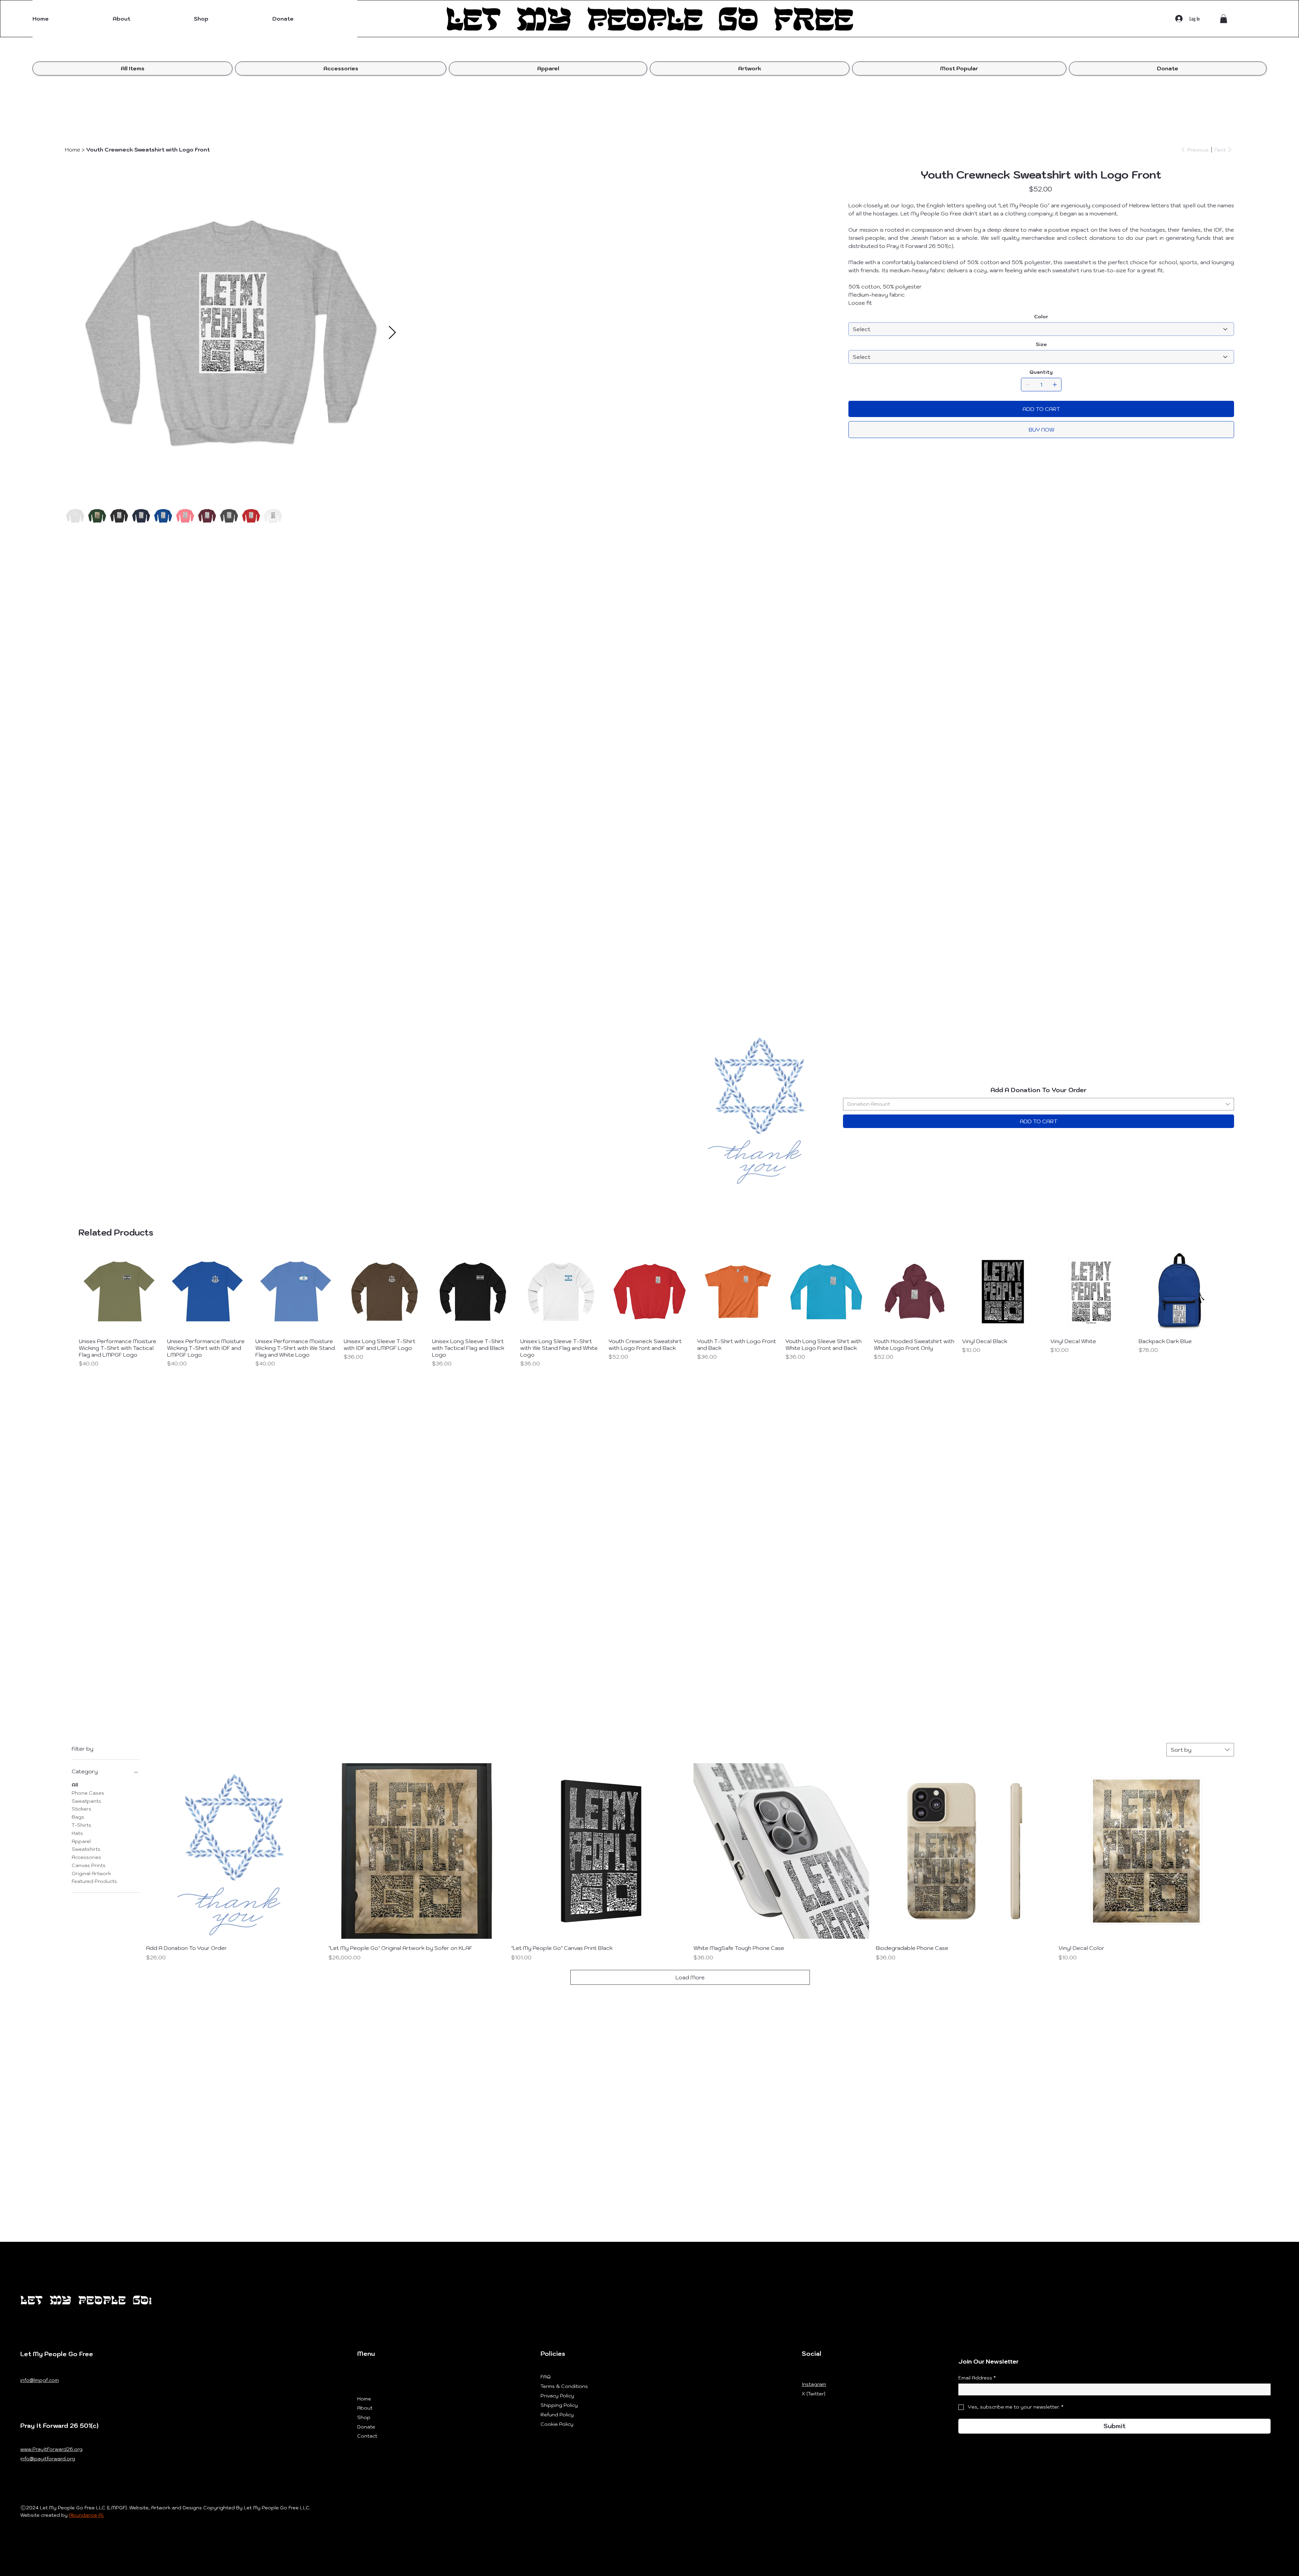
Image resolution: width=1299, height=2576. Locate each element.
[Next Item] (810, 542)
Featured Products (94, 1881)
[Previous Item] (69, 542)
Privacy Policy (557, 2396)
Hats (77, 1833)
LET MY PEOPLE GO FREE (649, 19)
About (365, 2408)
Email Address (977, 2378)
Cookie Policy (557, 2424)
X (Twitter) (814, 2394)
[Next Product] (1230, 1291)
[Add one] (1055, 385)
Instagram (814, 2384)
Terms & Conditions (564, 2386)
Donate (366, 2427)
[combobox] (1039, 1104)
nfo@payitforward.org (48, 2459)
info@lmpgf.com (40, 2380)
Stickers (82, 1809)
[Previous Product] (69, 1291)
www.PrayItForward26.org (51, 2449)
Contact (367, 2436)
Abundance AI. (87, 2515)
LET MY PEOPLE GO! (86, 2300)
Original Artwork (91, 1873)
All (75, 1785)
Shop (364, 2417)
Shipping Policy (559, 2405)
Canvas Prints (89, 1865)
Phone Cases (88, 1793)
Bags (78, 1817)
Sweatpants (86, 1801)
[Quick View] (120, 1292)
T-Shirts (82, 1825)
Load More (690, 1977)
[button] (233, 19)
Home (364, 2399)
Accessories (86, 1857)
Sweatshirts (86, 1849)
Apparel (81, 1841)
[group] (649, 1309)
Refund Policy (557, 2415)
